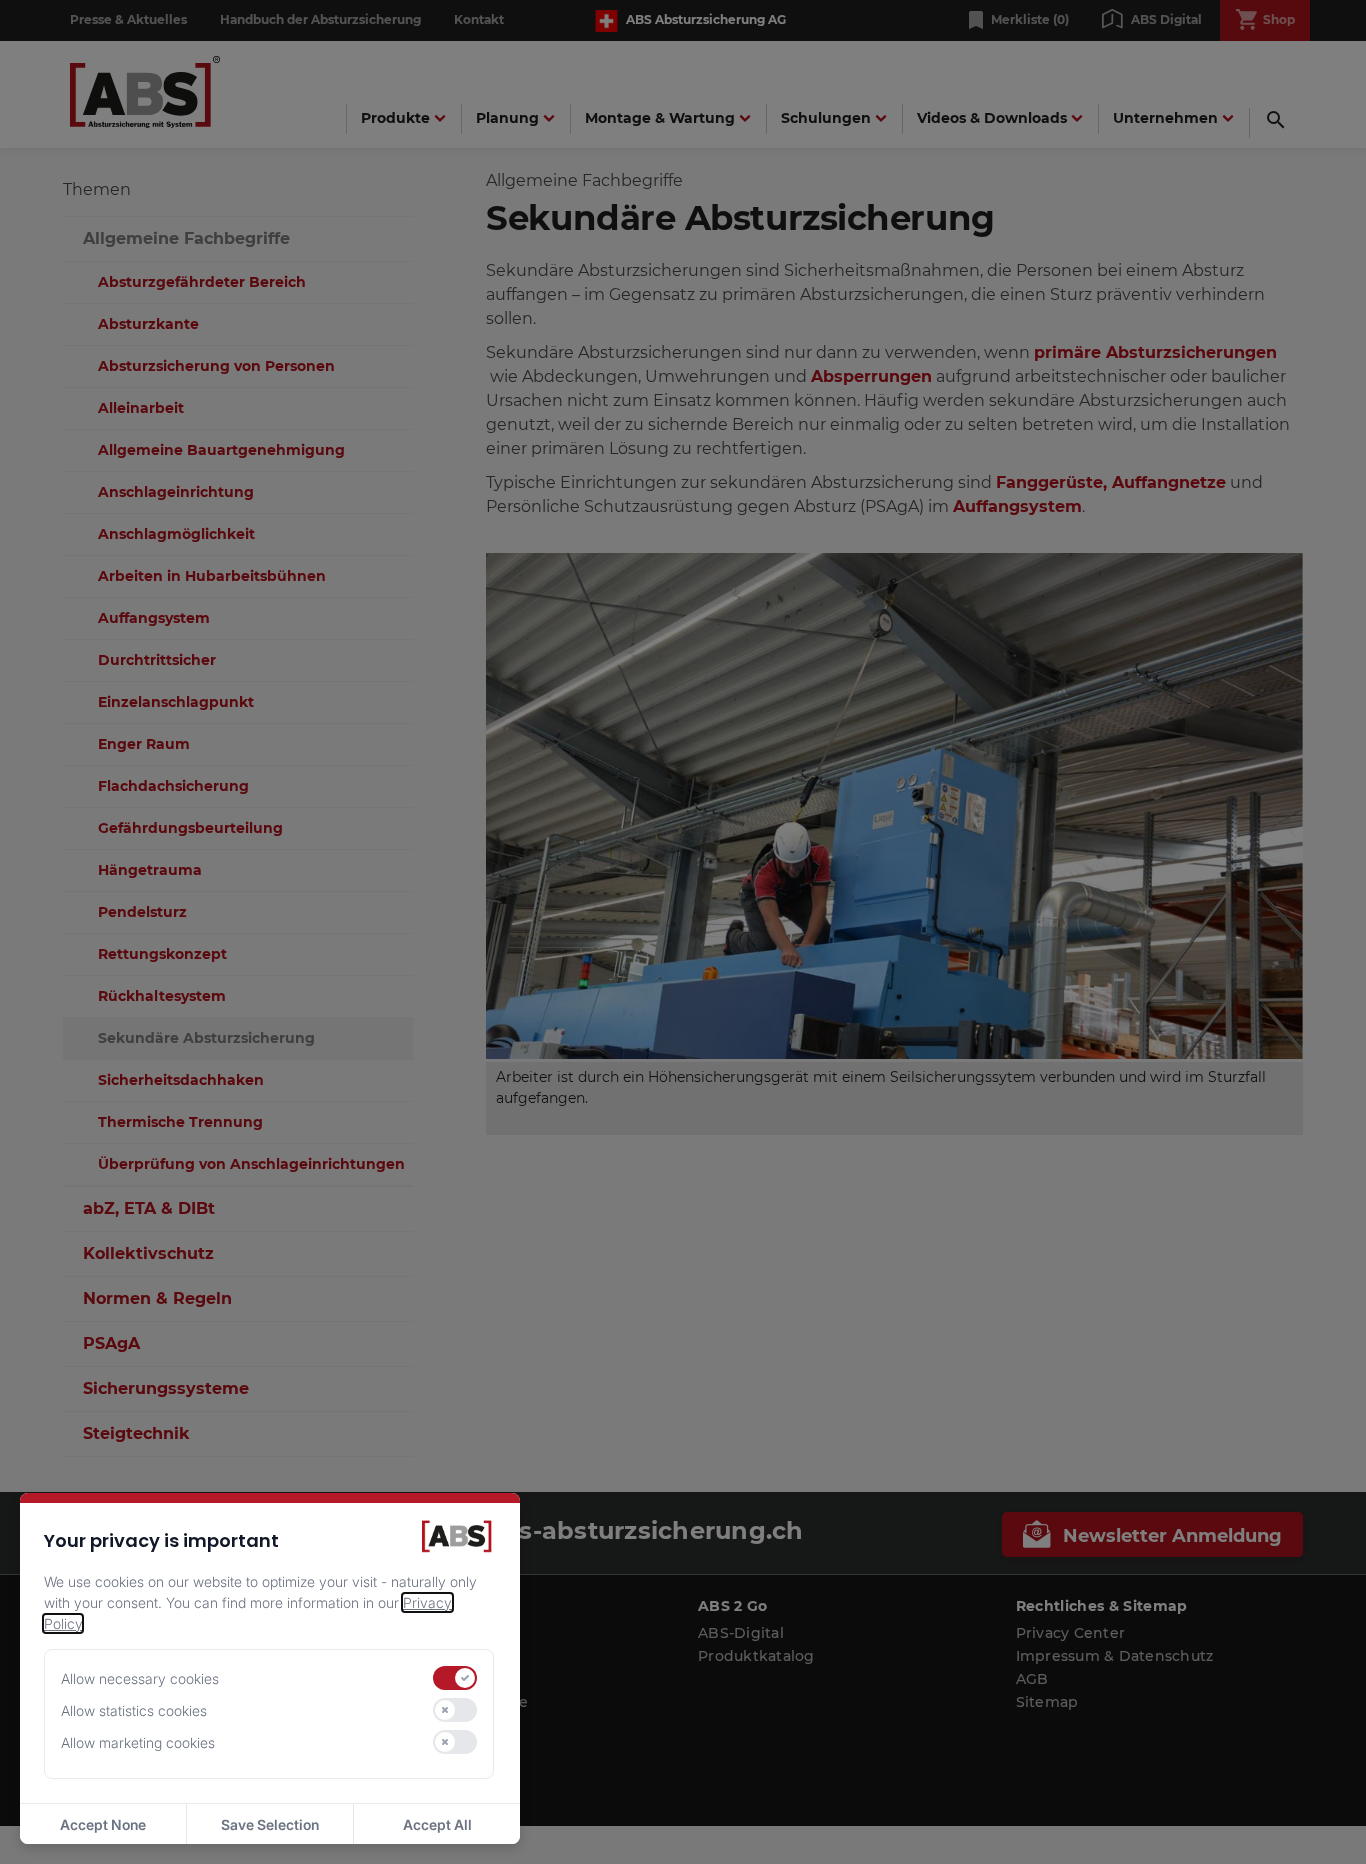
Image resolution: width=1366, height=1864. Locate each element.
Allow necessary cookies (140, 1678)
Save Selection (270, 1824)
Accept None (103, 1824)
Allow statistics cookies (134, 1710)
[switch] (455, 1678)
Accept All (437, 1824)
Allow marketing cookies (138, 1742)
